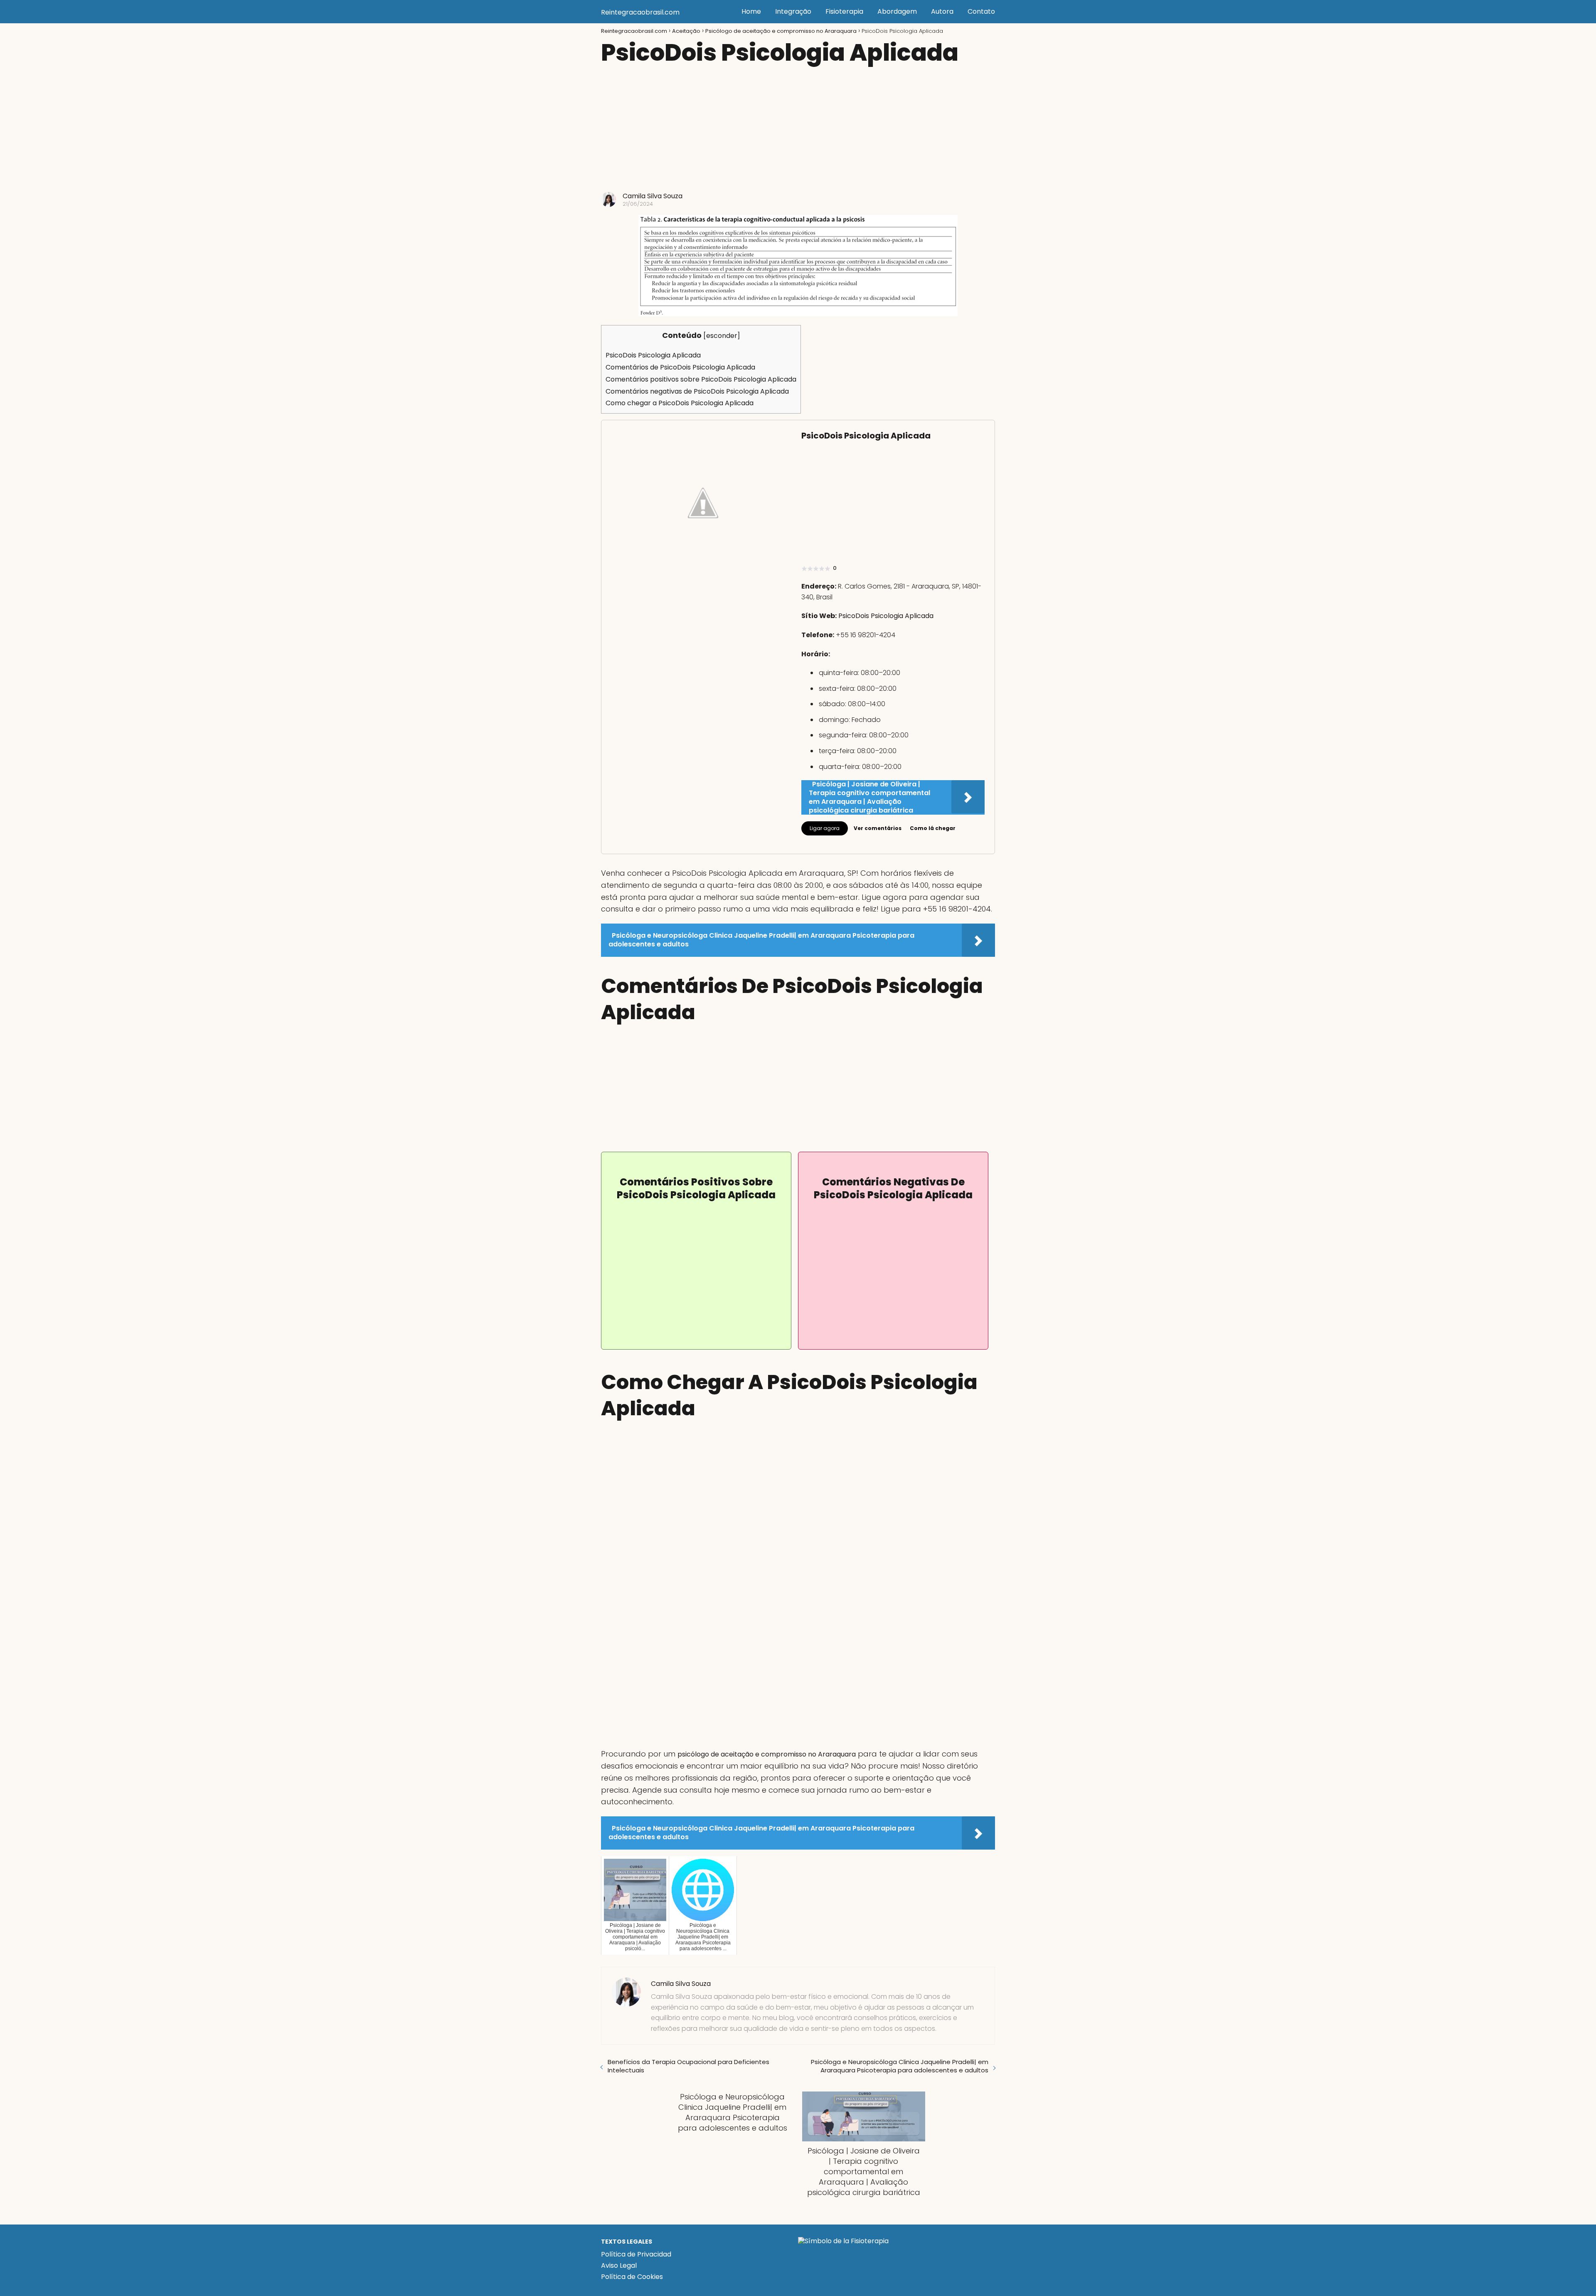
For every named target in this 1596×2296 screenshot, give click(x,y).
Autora (942, 11)
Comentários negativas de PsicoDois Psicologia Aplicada (697, 391)
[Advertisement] (798, 130)
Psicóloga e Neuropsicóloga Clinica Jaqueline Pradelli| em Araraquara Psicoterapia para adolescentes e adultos (900, 2066)
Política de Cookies (632, 2277)
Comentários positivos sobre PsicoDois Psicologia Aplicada (701, 379)
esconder (722, 336)
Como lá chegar (933, 828)
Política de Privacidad (636, 2254)
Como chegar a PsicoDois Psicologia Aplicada (680, 403)
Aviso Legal (619, 2265)
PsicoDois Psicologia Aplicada (653, 355)
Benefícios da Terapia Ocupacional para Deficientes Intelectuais (688, 2066)
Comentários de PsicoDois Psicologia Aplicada (680, 367)
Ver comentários (878, 828)
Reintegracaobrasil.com (640, 12)
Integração (793, 11)
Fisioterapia (844, 11)
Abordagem (897, 11)
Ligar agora (825, 828)
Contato (981, 11)
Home (751, 11)
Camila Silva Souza (653, 196)
